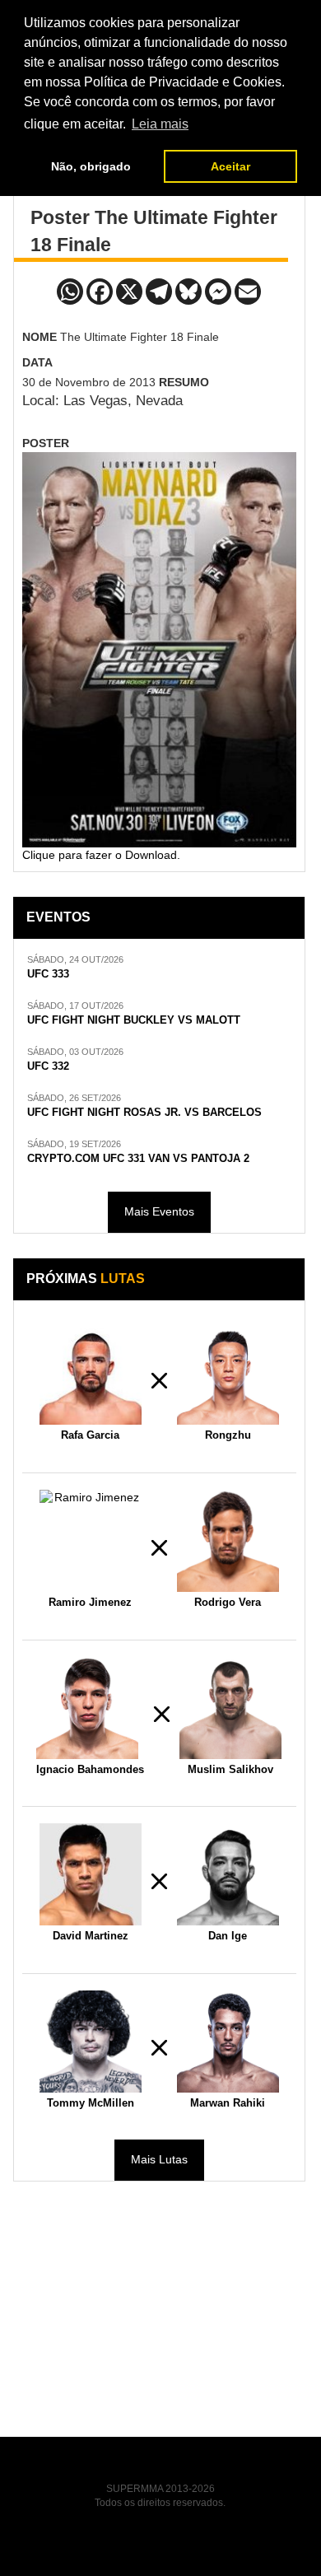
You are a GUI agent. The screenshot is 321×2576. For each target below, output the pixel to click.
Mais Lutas (159, 2159)
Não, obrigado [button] (91, 166)
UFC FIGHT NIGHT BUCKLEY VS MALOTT (134, 1020)
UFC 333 (48, 974)
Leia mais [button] (160, 124)
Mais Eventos (159, 1211)
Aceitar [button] (230, 166)
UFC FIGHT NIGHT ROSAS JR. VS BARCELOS (144, 1113)
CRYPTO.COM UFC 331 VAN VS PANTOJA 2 (138, 1159)
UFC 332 (48, 1066)
